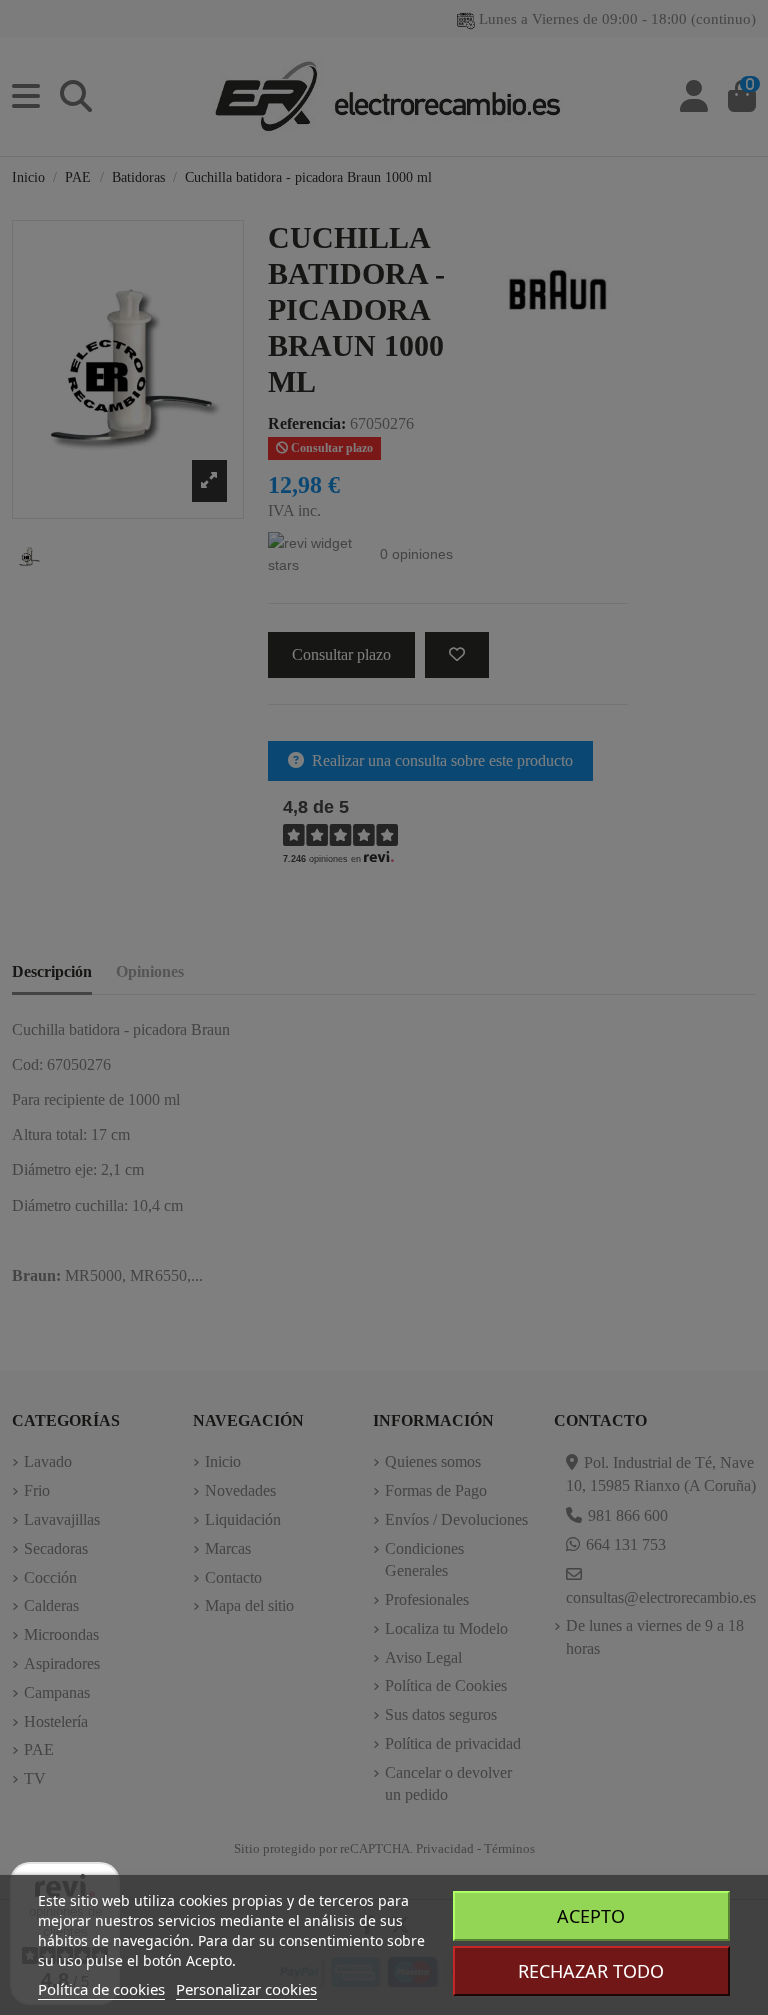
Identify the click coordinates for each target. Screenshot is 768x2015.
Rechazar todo (591, 1971)
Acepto (591, 1916)
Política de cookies (101, 1989)
